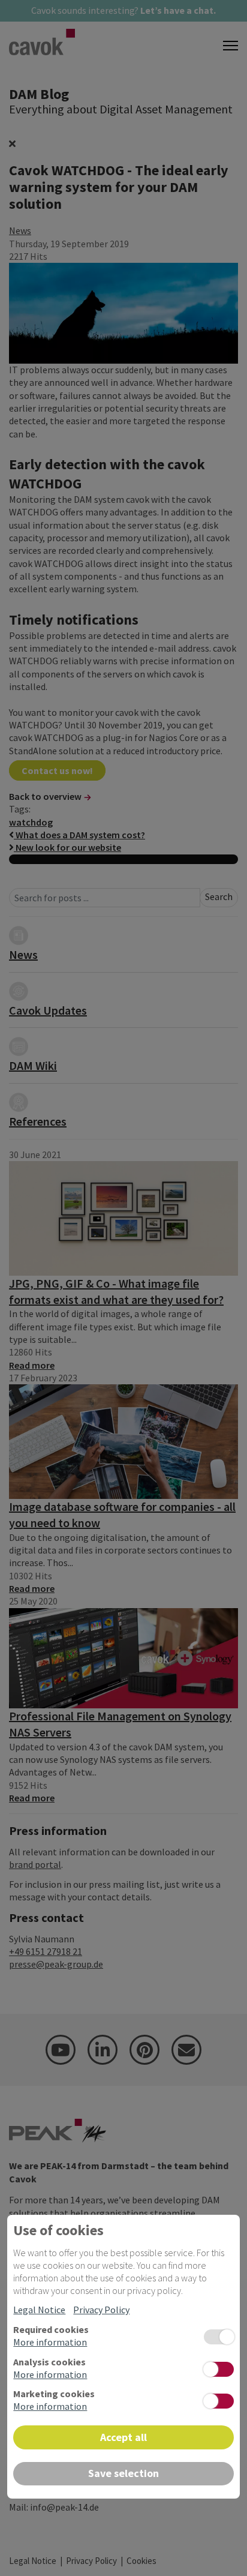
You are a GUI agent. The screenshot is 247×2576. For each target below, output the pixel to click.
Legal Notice (39, 2310)
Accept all (123, 2437)
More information (50, 2342)
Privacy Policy (101, 2310)
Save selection (123, 2473)
